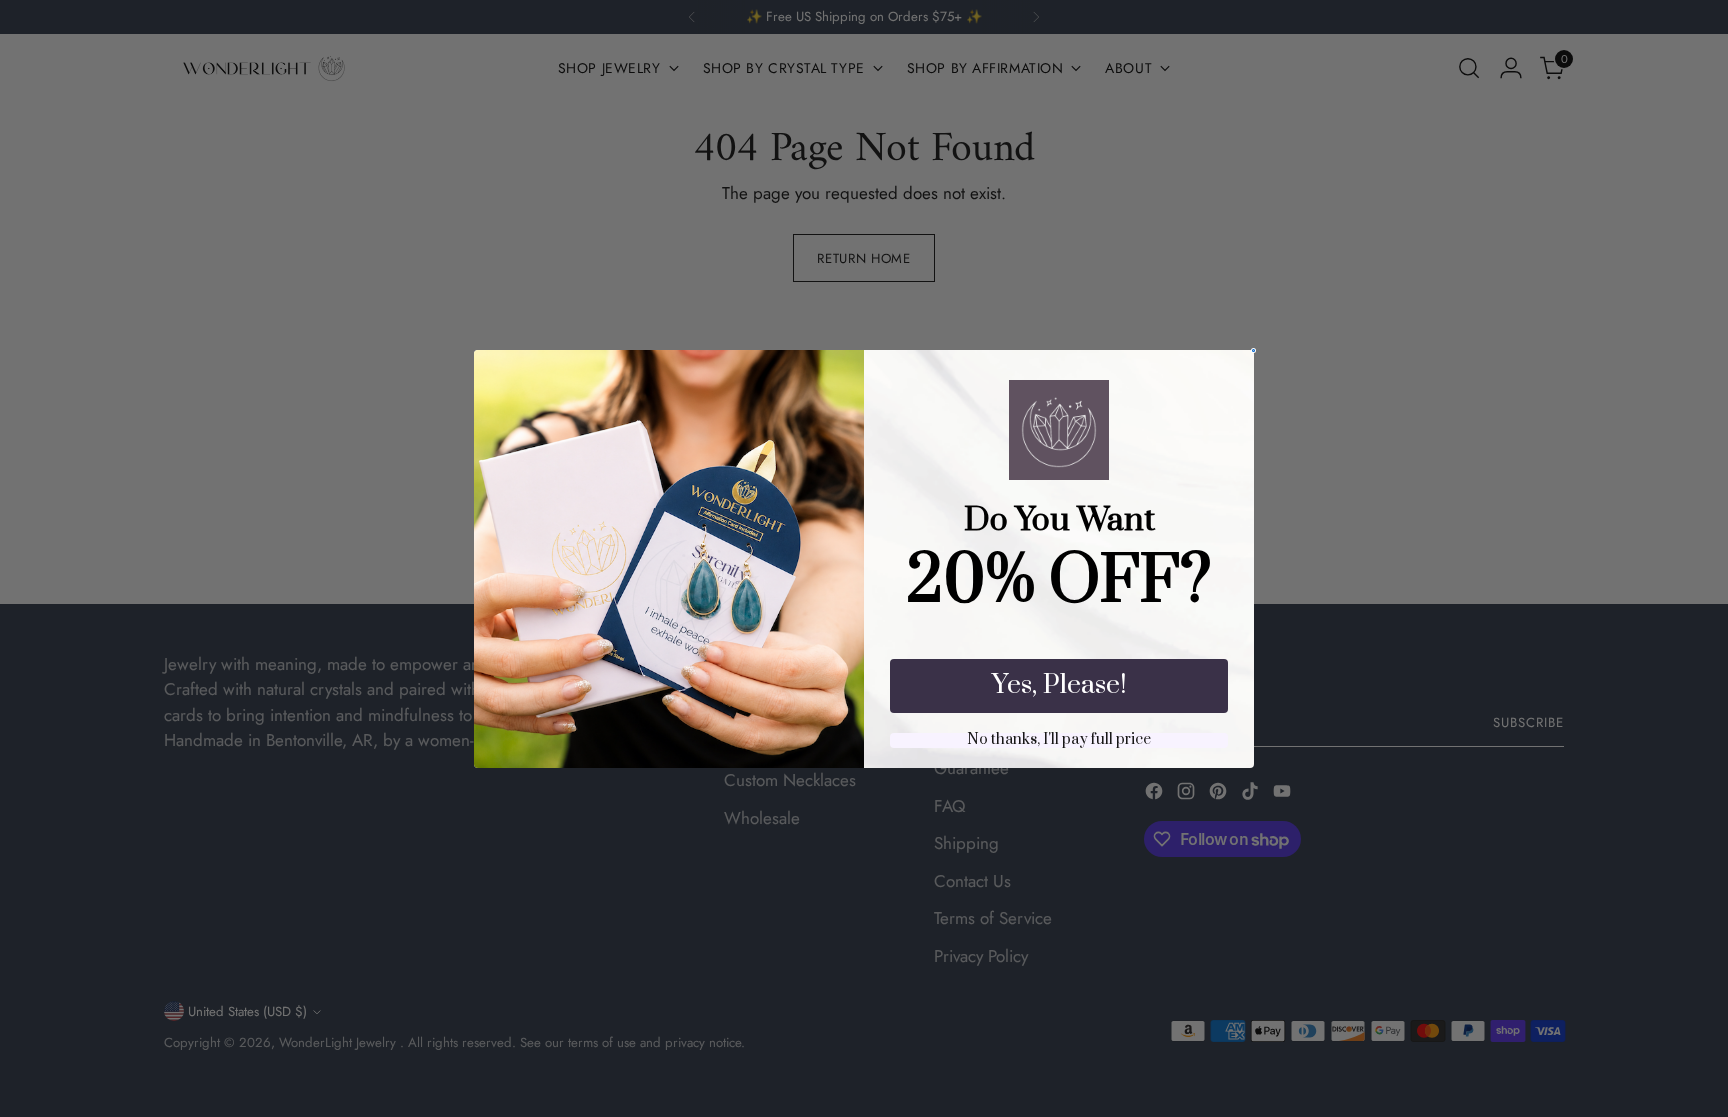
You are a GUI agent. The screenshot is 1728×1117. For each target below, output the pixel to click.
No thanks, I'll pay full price (1059, 740)
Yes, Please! (1059, 685)
